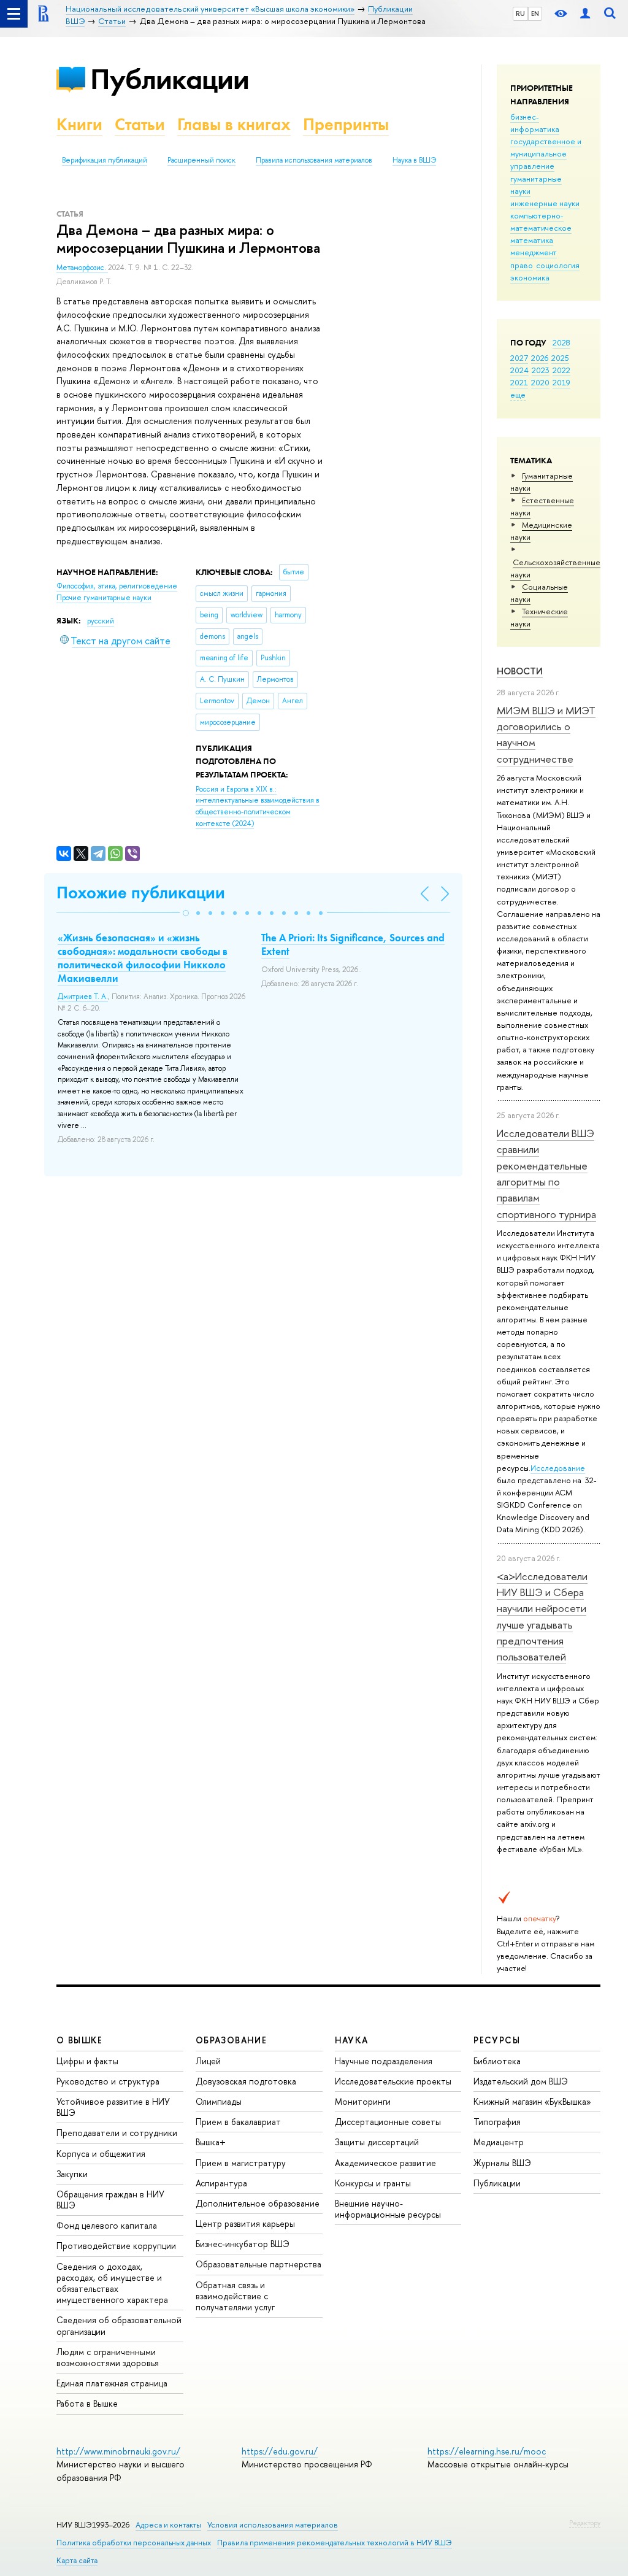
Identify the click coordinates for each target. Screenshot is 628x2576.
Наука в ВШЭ (414, 160)
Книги (79, 124)
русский (101, 621)
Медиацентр (499, 2142)
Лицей (208, 2061)
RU (520, 13)
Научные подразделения (384, 2061)
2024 (519, 370)
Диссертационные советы (388, 2122)
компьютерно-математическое (541, 222)
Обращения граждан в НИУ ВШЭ (110, 2200)
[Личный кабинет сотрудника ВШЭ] (585, 14)
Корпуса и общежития (101, 2154)
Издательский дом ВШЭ (521, 2081)
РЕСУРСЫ (497, 2040)
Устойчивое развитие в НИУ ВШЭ (113, 2107)
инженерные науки (545, 203)
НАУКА (352, 2040)
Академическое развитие (385, 2163)
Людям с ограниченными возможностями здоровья (108, 2357)
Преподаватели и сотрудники (117, 2133)
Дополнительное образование (258, 2203)
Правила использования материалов (314, 160)
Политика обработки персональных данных (134, 2543)
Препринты (346, 124)
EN (535, 13)
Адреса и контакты (168, 2525)
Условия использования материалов (273, 2525)
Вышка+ (211, 2142)
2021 (519, 382)
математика (532, 240)
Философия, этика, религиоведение (117, 586)
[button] (186, 913)
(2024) (258, 806)
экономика (530, 277)
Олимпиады (219, 2101)
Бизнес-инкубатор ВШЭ (243, 2244)
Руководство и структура (108, 2081)
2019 (561, 382)
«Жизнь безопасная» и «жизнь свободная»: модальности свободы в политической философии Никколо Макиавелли (143, 958)
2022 (561, 370)
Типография (497, 2122)
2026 (540, 358)
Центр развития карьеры (245, 2223)
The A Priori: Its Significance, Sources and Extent (353, 944)
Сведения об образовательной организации (119, 2325)
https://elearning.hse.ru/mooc (487, 2451)
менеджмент (534, 252)
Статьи (140, 124)
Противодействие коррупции (116, 2246)
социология (558, 265)
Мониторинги (363, 2101)
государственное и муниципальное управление (546, 153)
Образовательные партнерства (258, 2264)
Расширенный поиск (201, 160)
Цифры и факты (87, 2061)
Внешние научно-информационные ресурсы (388, 2209)
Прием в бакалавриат (238, 2122)
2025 (560, 358)
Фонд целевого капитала (107, 2225)
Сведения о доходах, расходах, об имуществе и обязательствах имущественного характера (112, 2283)
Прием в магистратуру (241, 2163)
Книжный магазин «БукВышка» (532, 2101)
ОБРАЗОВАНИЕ (231, 2040)
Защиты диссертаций (377, 2142)
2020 (540, 382)
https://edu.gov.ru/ (280, 2451)
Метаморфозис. (82, 268)
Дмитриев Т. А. (83, 997)
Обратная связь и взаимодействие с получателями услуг (235, 2296)
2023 (541, 370)
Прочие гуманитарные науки (104, 598)
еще (518, 395)
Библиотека (497, 2061)
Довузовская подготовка (246, 2081)
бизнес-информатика (535, 123)
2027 (519, 358)
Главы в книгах (234, 124)
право (522, 265)
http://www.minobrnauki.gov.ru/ (118, 2451)
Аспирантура (221, 2183)
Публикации (170, 79)
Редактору (585, 2523)
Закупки (72, 2174)
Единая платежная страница (112, 2383)
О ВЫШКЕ (80, 2040)
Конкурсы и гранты (373, 2183)
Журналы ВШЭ (502, 2163)
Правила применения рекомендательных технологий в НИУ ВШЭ (335, 2543)
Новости (520, 671)
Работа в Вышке (87, 2403)
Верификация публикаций (105, 160)
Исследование (558, 1468)
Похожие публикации (141, 893)
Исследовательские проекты (393, 2081)
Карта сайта (77, 2560)
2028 (561, 342)
